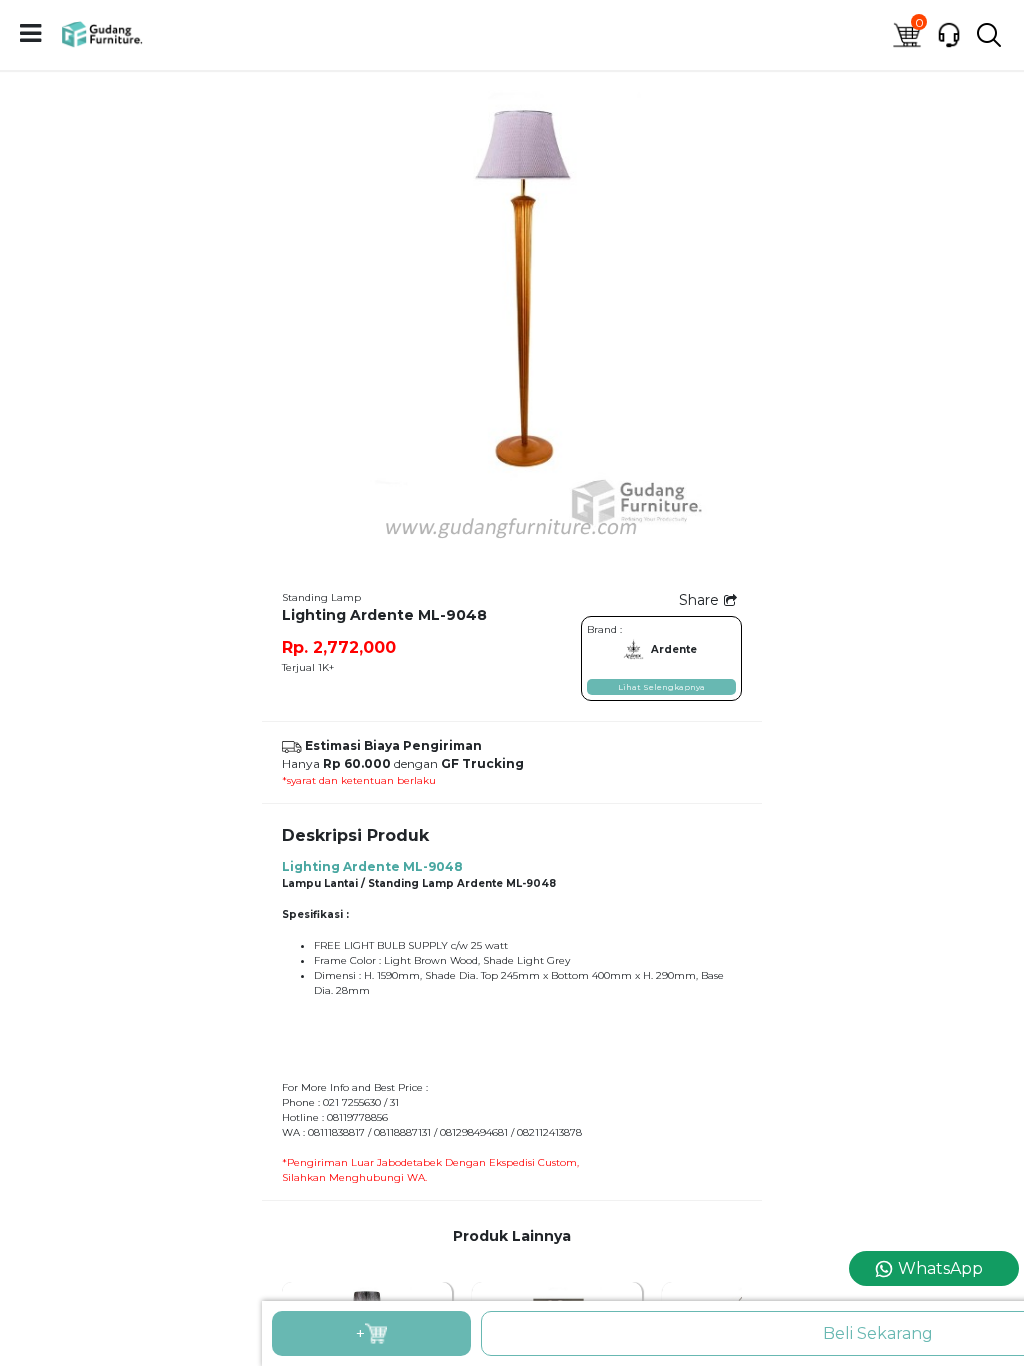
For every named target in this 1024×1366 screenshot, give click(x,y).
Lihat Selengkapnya (661, 687)
